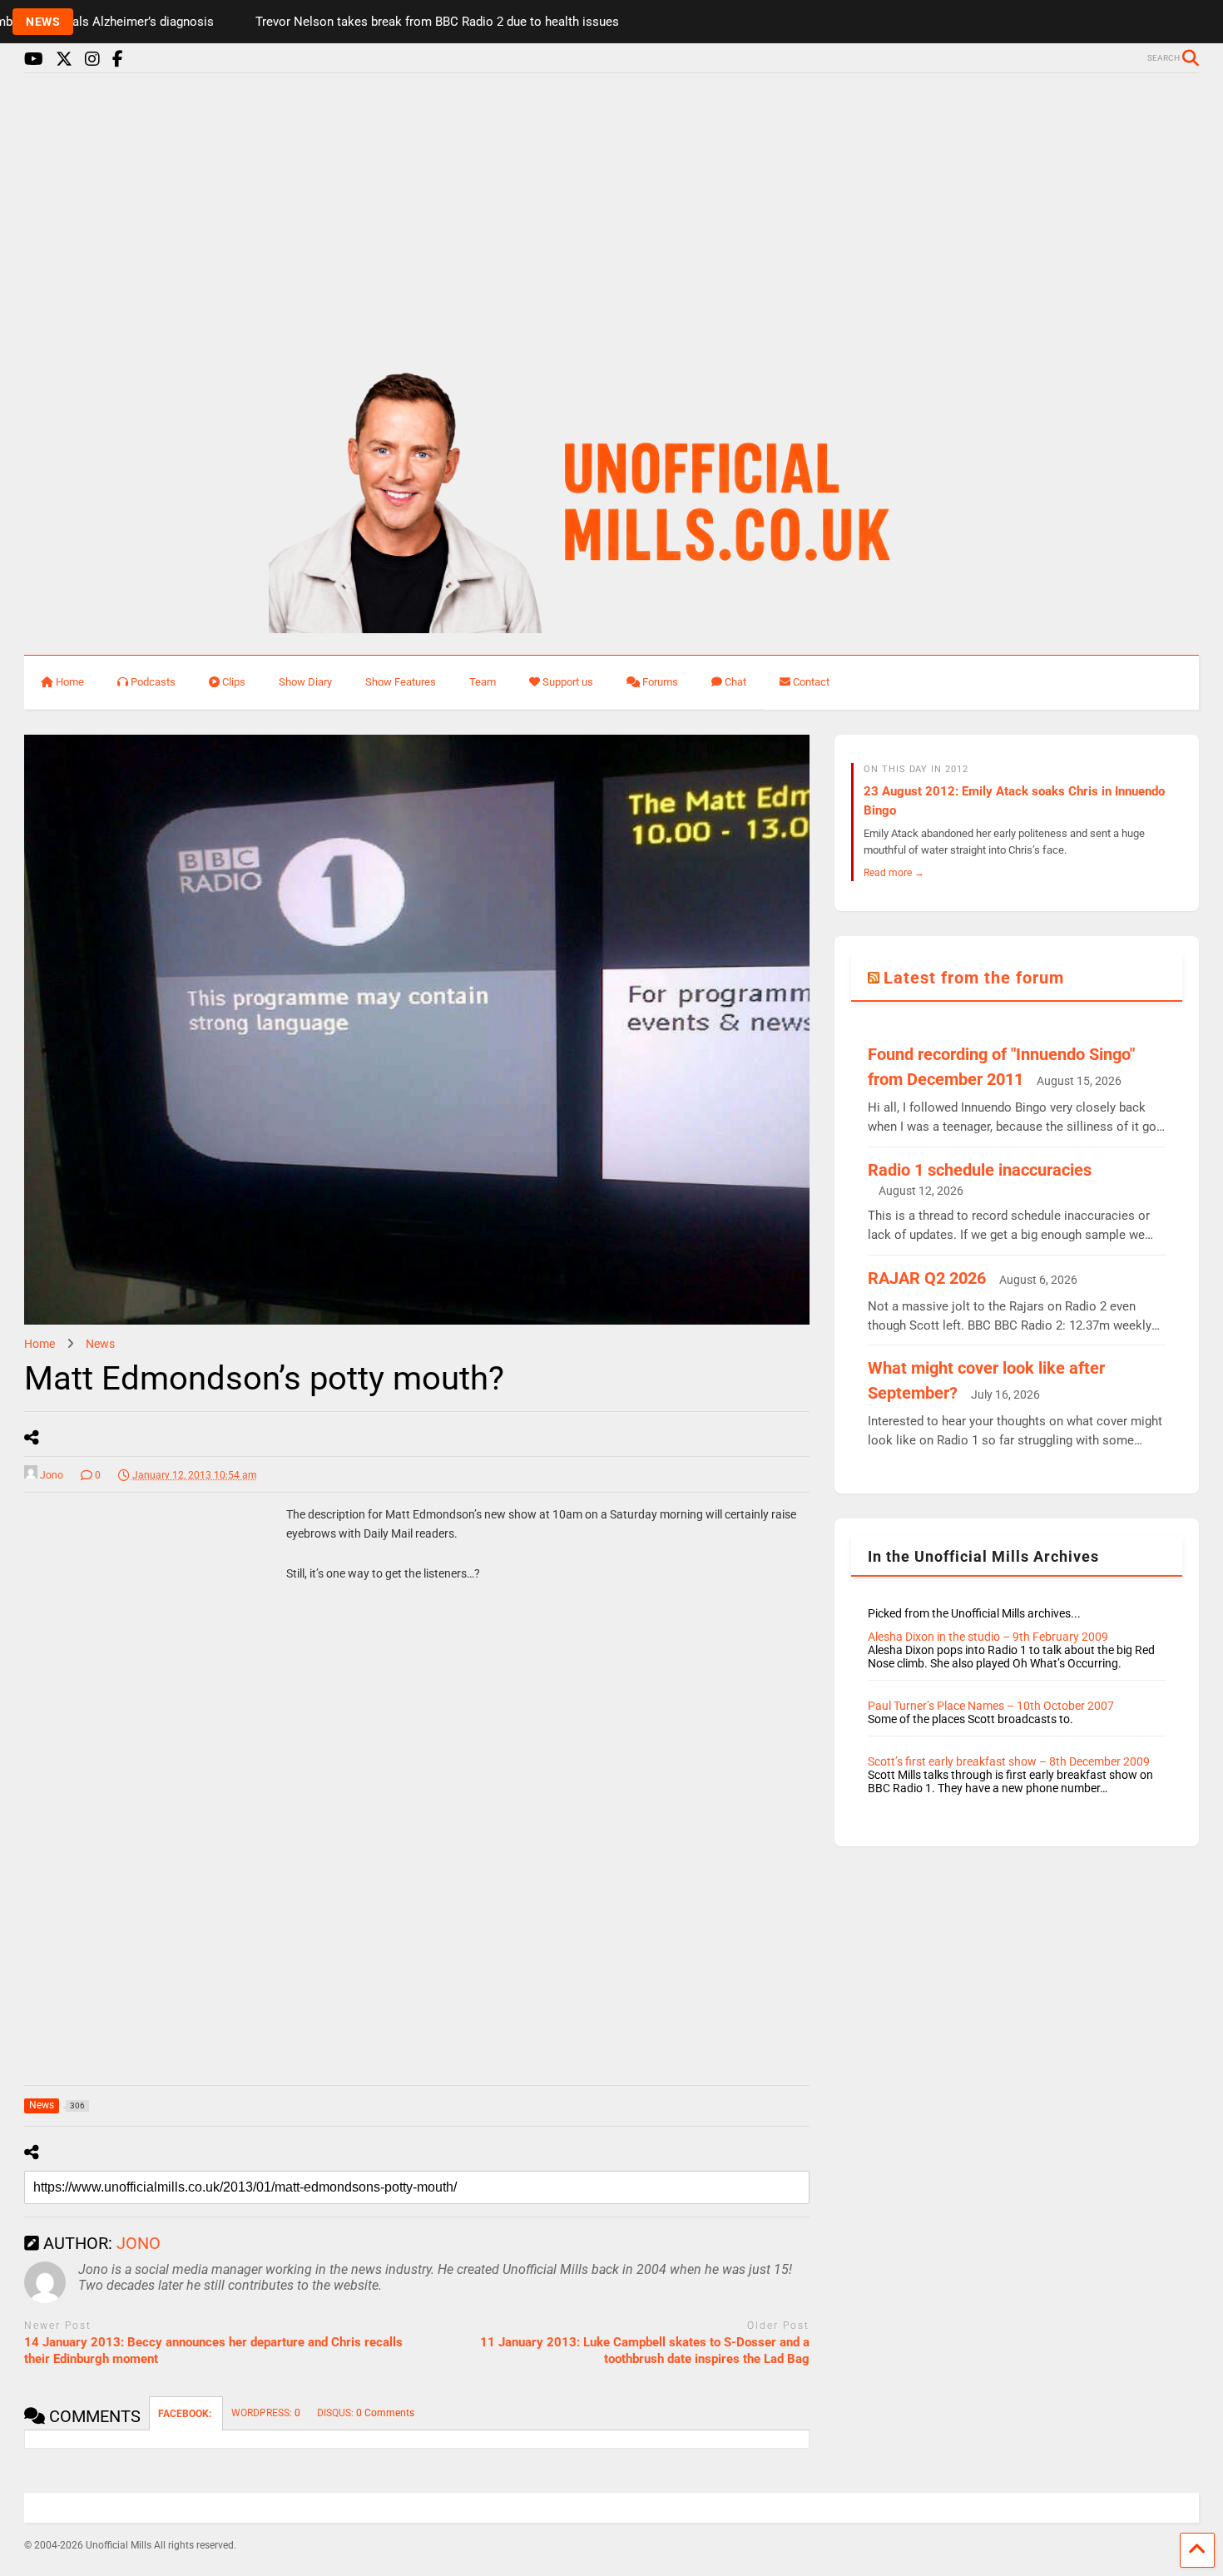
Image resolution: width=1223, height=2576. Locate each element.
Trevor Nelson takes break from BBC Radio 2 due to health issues (387, 22)
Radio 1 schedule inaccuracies (980, 1170)
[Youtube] (34, 59)
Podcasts (153, 682)
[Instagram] (92, 59)
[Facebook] (118, 59)
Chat (735, 682)
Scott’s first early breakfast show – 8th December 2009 (1009, 1761)
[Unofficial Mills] (612, 626)
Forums (660, 682)
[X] (64, 59)
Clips (234, 682)
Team (483, 682)
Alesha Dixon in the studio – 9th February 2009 (988, 1637)
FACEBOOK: (186, 2414)
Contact (811, 682)
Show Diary (305, 682)
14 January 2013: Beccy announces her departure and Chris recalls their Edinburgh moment (213, 2351)
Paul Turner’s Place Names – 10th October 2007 (991, 1706)
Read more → (894, 872)
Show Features (401, 682)
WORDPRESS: (266, 2413)
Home (70, 682)
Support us (568, 682)
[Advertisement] (611, 215)
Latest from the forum (974, 978)
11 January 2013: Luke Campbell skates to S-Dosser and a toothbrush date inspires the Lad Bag (645, 2351)
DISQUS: (366, 2413)
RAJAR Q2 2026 (927, 1278)
